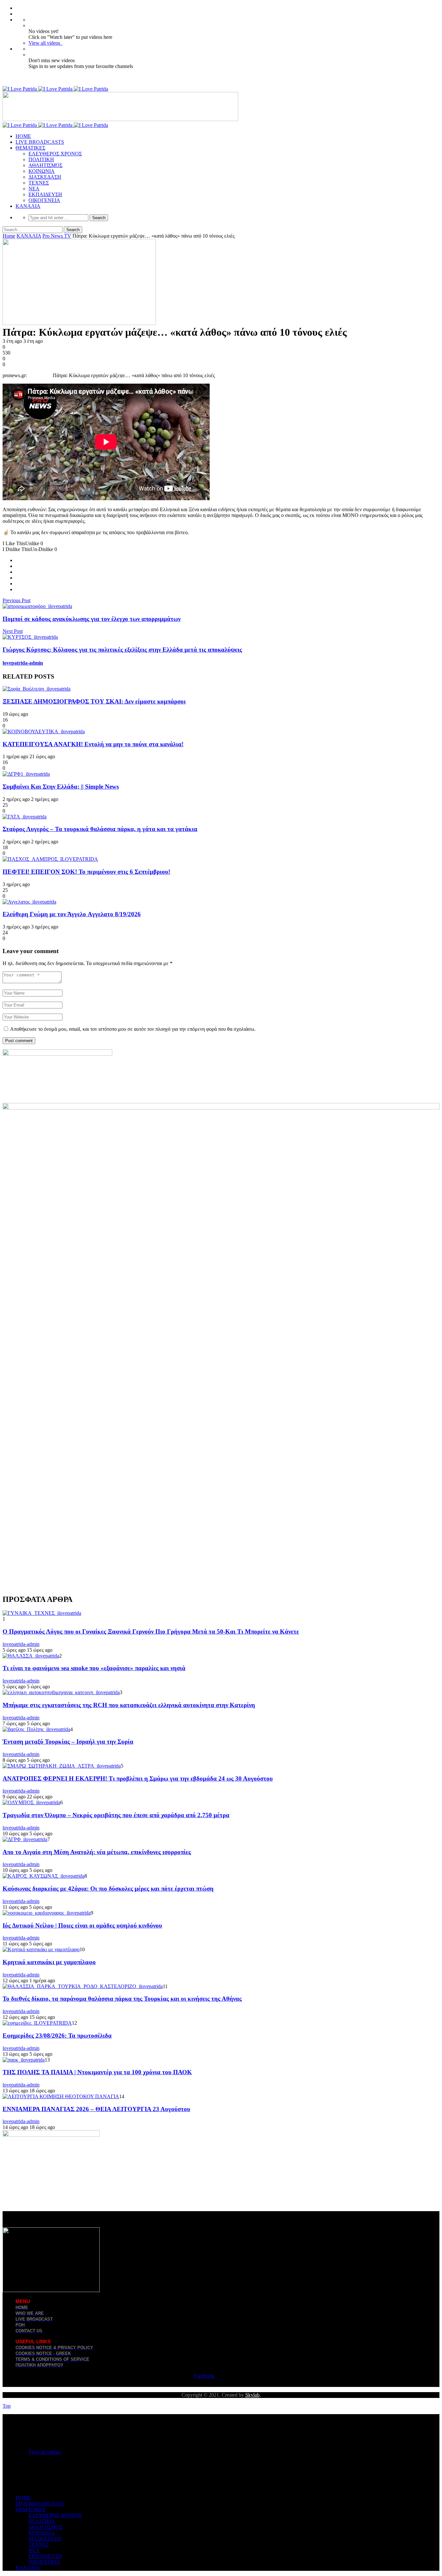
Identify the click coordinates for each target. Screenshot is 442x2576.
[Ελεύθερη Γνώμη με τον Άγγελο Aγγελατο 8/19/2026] (29, 902)
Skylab (252, 2395)
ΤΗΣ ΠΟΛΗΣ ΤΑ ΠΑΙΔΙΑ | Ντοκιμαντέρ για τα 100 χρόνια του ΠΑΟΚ (97, 2072)
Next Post (13, 631)
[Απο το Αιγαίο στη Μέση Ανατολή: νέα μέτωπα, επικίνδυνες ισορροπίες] (25, 1839)
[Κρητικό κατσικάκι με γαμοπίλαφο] (41, 1949)
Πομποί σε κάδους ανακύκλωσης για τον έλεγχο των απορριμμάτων (92, 619)
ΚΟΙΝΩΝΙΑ (42, 171)
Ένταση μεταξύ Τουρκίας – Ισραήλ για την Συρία (68, 1742)
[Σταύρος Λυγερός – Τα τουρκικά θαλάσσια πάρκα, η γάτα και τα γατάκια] (25, 817)
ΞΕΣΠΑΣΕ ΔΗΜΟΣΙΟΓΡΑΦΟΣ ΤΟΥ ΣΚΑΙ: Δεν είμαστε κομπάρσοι (94, 701)
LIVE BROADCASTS (40, 142)
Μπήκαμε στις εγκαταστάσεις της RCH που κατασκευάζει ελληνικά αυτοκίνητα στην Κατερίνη (129, 1705)
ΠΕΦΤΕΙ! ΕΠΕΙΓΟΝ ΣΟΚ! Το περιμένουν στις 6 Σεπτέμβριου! (86, 872)
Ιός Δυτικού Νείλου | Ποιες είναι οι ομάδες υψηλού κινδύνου (82, 1925)
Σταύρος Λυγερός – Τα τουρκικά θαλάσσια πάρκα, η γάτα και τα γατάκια (100, 829)
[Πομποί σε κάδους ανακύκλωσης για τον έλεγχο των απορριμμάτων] (37, 606)
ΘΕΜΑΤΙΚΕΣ (30, 148)
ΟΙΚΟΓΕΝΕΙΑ (44, 200)
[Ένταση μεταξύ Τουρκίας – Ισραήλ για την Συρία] (36, 1729)
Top (7, 2406)
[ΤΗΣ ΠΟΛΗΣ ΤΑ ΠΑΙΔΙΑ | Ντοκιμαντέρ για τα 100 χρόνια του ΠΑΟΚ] (24, 2060)
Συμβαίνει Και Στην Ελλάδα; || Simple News (61, 787)
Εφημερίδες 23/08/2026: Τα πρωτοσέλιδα (57, 2036)
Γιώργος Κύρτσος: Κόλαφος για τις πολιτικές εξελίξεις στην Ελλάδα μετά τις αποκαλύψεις (122, 650)
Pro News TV (57, 236)
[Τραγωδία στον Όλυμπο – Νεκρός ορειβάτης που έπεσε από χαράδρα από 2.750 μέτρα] (31, 1802)
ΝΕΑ (34, 189)
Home (9, 236)
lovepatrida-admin (23, 663)
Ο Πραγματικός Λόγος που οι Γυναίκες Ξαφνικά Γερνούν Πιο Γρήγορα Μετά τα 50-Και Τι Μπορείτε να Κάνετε (151, 1631)
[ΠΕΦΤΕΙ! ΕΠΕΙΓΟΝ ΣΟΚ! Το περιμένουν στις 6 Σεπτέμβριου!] (50, 859)
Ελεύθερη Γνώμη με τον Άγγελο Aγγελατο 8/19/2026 (72, 914)
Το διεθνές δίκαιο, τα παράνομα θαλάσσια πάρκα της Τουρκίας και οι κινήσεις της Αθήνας (122, 1999)
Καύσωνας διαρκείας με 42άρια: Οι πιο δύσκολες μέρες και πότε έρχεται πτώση (108, 1889)
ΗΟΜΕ (23, 136)
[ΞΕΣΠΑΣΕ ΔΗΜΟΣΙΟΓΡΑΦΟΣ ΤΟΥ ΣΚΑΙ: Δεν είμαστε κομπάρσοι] (37, 689)
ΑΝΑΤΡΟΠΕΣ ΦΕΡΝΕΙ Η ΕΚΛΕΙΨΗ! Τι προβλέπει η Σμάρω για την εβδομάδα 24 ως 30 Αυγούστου (138, 1778)
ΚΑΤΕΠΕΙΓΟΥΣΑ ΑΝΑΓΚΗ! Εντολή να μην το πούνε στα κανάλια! (93, 744)
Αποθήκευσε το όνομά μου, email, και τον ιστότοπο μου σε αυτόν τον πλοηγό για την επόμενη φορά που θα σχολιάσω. (133, 1029)
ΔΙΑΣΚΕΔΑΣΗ (45, 177)
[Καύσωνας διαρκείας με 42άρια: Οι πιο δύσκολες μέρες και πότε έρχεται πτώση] (44, 1876)
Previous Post (17, 600)
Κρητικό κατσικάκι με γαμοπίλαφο (49, 1962)
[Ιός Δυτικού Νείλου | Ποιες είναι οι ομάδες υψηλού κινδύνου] (47, 1913)
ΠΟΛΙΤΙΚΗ (41, 159)
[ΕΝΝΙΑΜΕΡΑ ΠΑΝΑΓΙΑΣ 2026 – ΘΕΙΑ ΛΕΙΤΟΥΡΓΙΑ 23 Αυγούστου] (61, 2096)
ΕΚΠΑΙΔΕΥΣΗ (45, 194)
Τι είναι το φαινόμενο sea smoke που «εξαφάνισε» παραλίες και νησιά (94, 1668)
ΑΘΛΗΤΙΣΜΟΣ (45, 165)
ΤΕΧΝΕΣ (39, 183)
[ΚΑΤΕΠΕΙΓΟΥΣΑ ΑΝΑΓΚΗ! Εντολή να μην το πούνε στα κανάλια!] (44, 731)
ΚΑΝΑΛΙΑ (28, 206)
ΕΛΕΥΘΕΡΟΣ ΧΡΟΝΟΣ (55, 154)
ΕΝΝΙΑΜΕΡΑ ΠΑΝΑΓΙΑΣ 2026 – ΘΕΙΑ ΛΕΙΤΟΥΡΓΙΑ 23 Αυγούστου (96, 2109)
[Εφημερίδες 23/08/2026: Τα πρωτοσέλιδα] (37, 2023)
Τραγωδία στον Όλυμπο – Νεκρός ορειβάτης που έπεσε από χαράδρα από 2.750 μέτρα (116, 1815)
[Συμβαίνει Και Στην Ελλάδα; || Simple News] (26, 774)
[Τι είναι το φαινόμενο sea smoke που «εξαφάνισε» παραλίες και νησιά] (31, 1656)
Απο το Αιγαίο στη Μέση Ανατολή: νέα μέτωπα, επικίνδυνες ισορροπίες (97, 1852)
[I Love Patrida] (55, 89)
